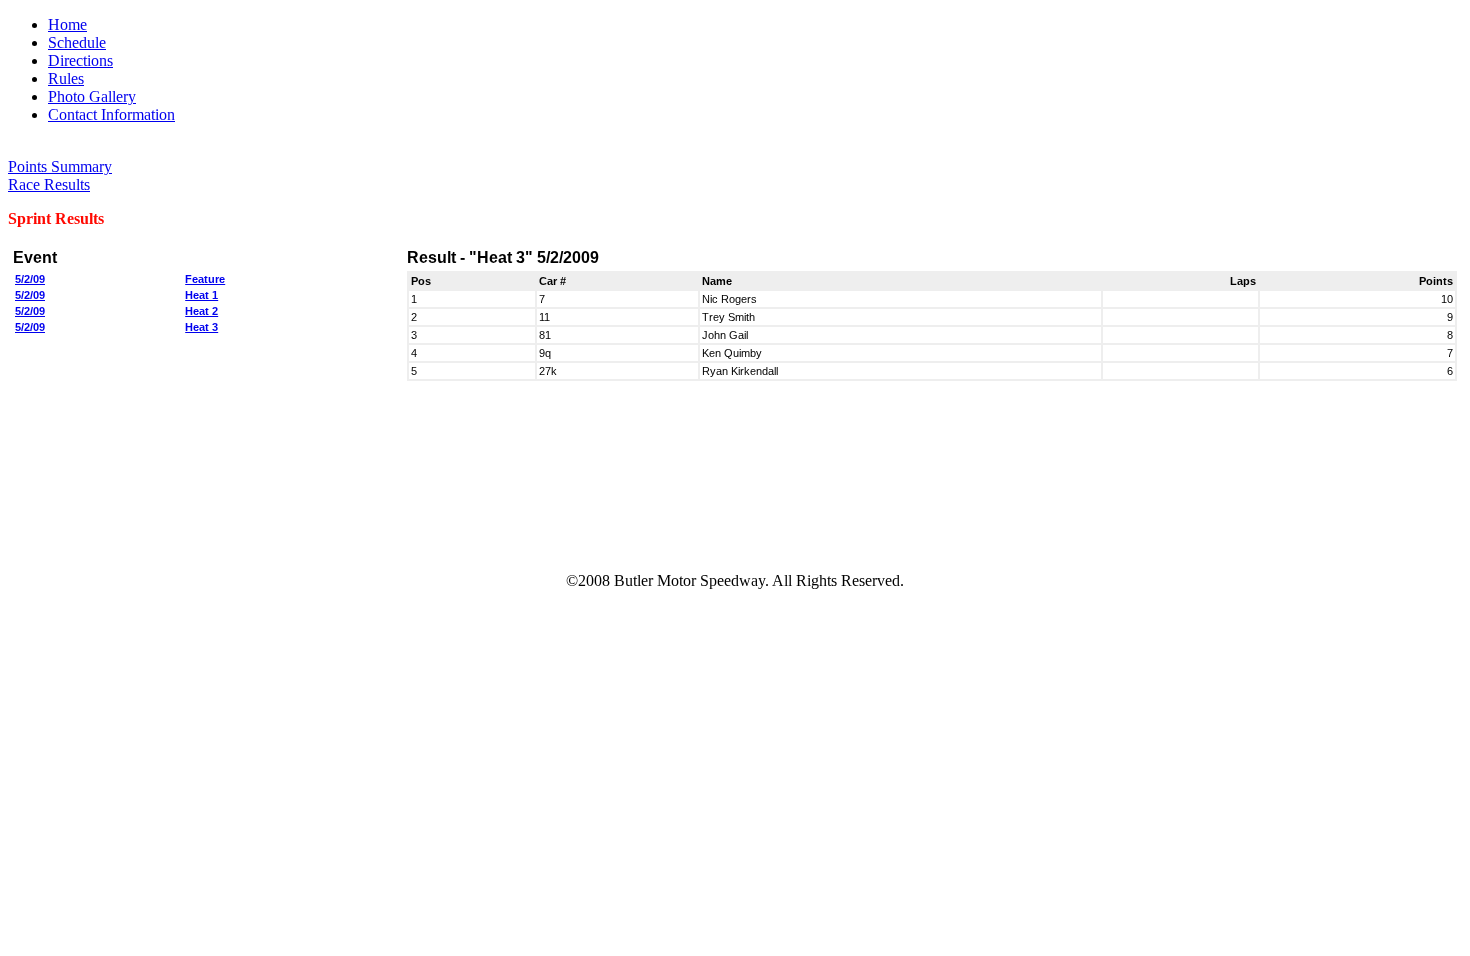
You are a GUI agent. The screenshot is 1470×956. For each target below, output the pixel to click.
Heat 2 (201, 311)
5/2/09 (30, 279)
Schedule (77, 42)
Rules (66, 78)
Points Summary (60, 166)
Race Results (49, 184)
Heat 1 (201, 295)
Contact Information (111, 114)
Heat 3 (201, 327)
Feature (205, 279)
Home (67, 24)
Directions (80, 60)
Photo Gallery (92, 96)
